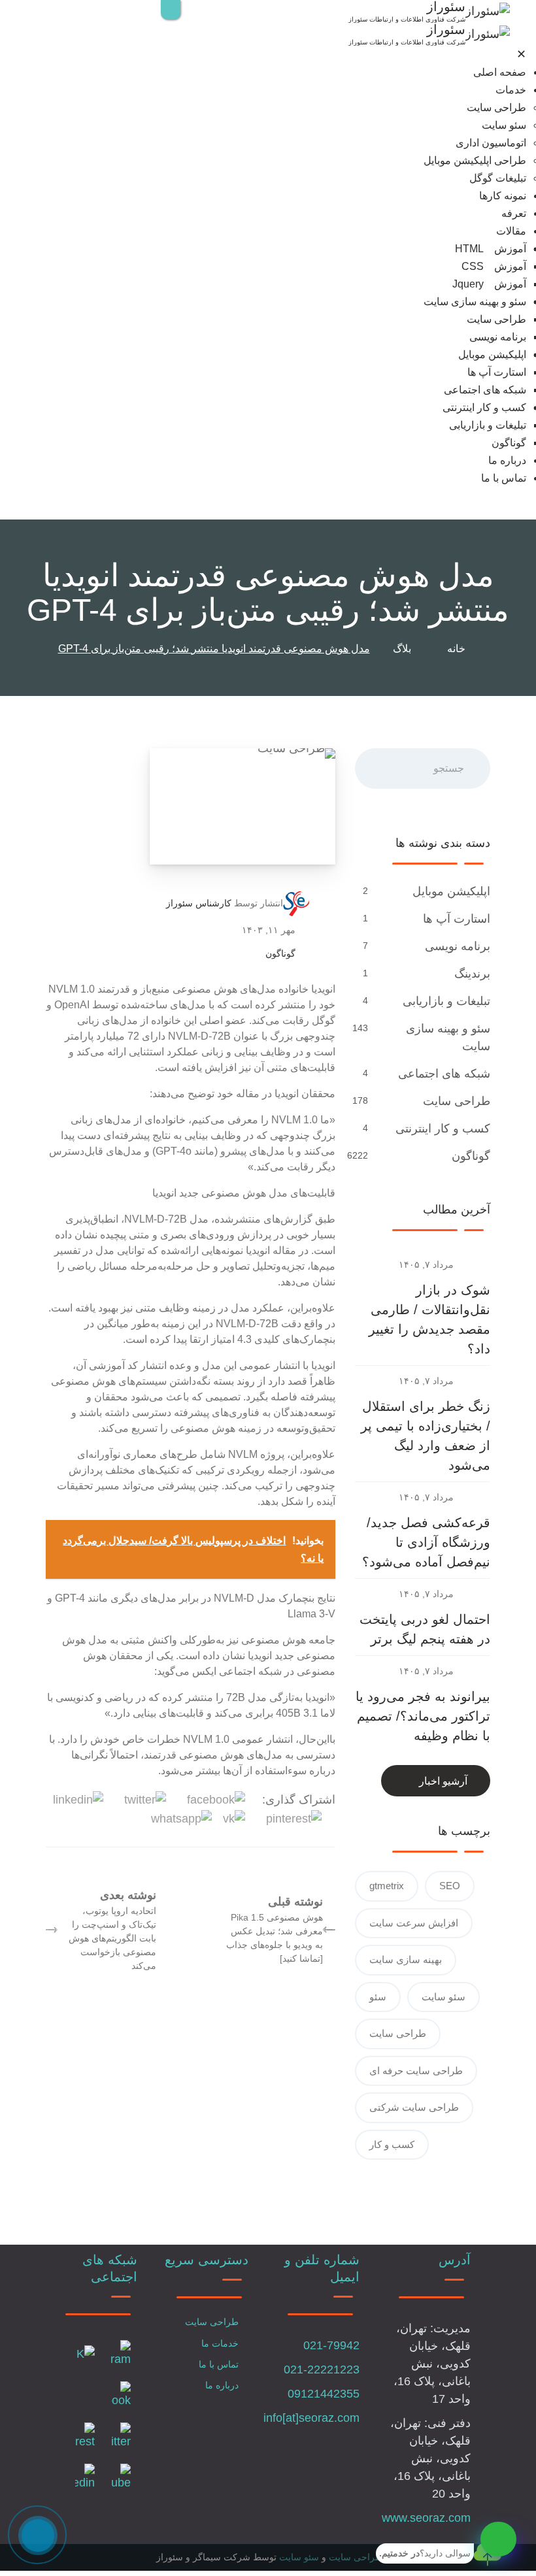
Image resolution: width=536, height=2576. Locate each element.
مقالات (511, 231)
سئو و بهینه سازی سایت (475, 302)
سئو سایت (504, 125)
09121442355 (324, 2394)
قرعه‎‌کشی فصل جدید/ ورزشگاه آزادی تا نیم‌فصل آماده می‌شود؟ (426, 1542)
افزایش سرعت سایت (414, 1923)
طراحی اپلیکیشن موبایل (475, 160)
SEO (450, 1886)
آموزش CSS (494, 266)
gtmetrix (387, 1886)
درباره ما (507, 460)
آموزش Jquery (489, 284)
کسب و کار (392, 2144)
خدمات (511, 90)
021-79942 (331, 2345)
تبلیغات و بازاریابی (488, 425)
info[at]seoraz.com (311, 2418)
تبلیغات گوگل (498, 178)
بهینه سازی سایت (406, 1959)
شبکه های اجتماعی (485, 390)
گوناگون (509, 443)
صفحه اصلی (500, 72)
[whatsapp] (498, 2539)
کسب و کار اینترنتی (484, 407)
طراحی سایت (496, 107)
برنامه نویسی (498, 337)
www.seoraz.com (426, 2518)
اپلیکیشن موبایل (492, 355)
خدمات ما (220, 2343)
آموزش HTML (491, 249)
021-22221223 (322, 2370)
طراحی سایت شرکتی (414, 2107)
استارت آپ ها (497, 372)
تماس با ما (504, 478)
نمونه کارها (503, 196)
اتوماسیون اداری (491, 143)
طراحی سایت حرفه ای (416, 2071)
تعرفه (514, 213)
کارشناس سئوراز (199, 903)
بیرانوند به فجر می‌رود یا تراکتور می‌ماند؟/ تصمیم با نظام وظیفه (423, 1716)
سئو (378, 1997)
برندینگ (471, 974)
